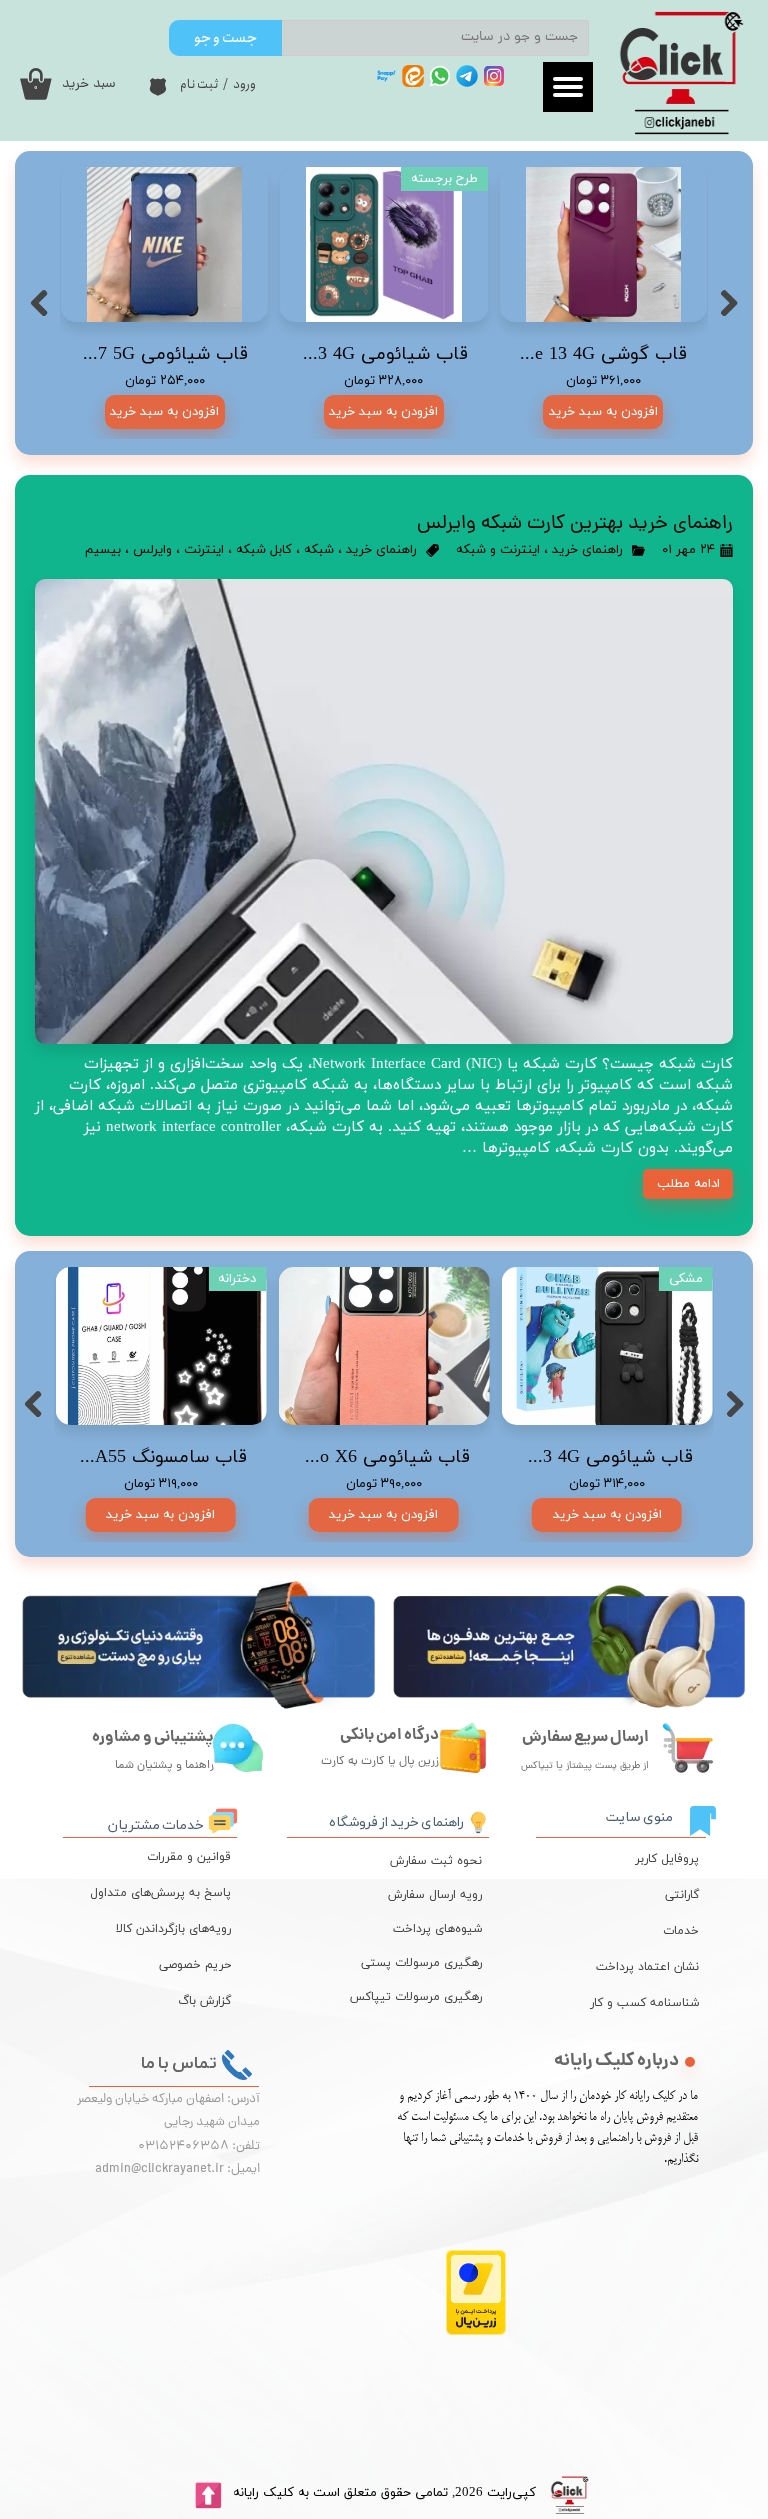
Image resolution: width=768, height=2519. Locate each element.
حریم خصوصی (195, 1965)
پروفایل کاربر (667, 1859)
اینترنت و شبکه (498, 550)
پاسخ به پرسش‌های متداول (160, 1893)
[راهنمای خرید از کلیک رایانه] (479, 1820)
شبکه (319, 550)
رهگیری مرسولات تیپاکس (431, 1997)
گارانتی (682, 1895)
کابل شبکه (264, 550)
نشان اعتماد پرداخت (647, 1967)
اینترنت (204, 550)
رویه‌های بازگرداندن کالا (173, 1929)
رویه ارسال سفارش (435, 1895)
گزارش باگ (204, 2001)
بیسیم (103, 550)
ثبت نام (199, 84)
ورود (244, 84)
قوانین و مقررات (189, 1857)
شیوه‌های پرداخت (437, 1929)
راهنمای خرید (587, 550)
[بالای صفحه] (208, 2495)
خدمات (681, 1931)
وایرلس (152, 550)
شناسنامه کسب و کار (644, 2003)
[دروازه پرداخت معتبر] (476, 2331)
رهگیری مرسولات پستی (431, 1963)
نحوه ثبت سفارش (436, 1861)
